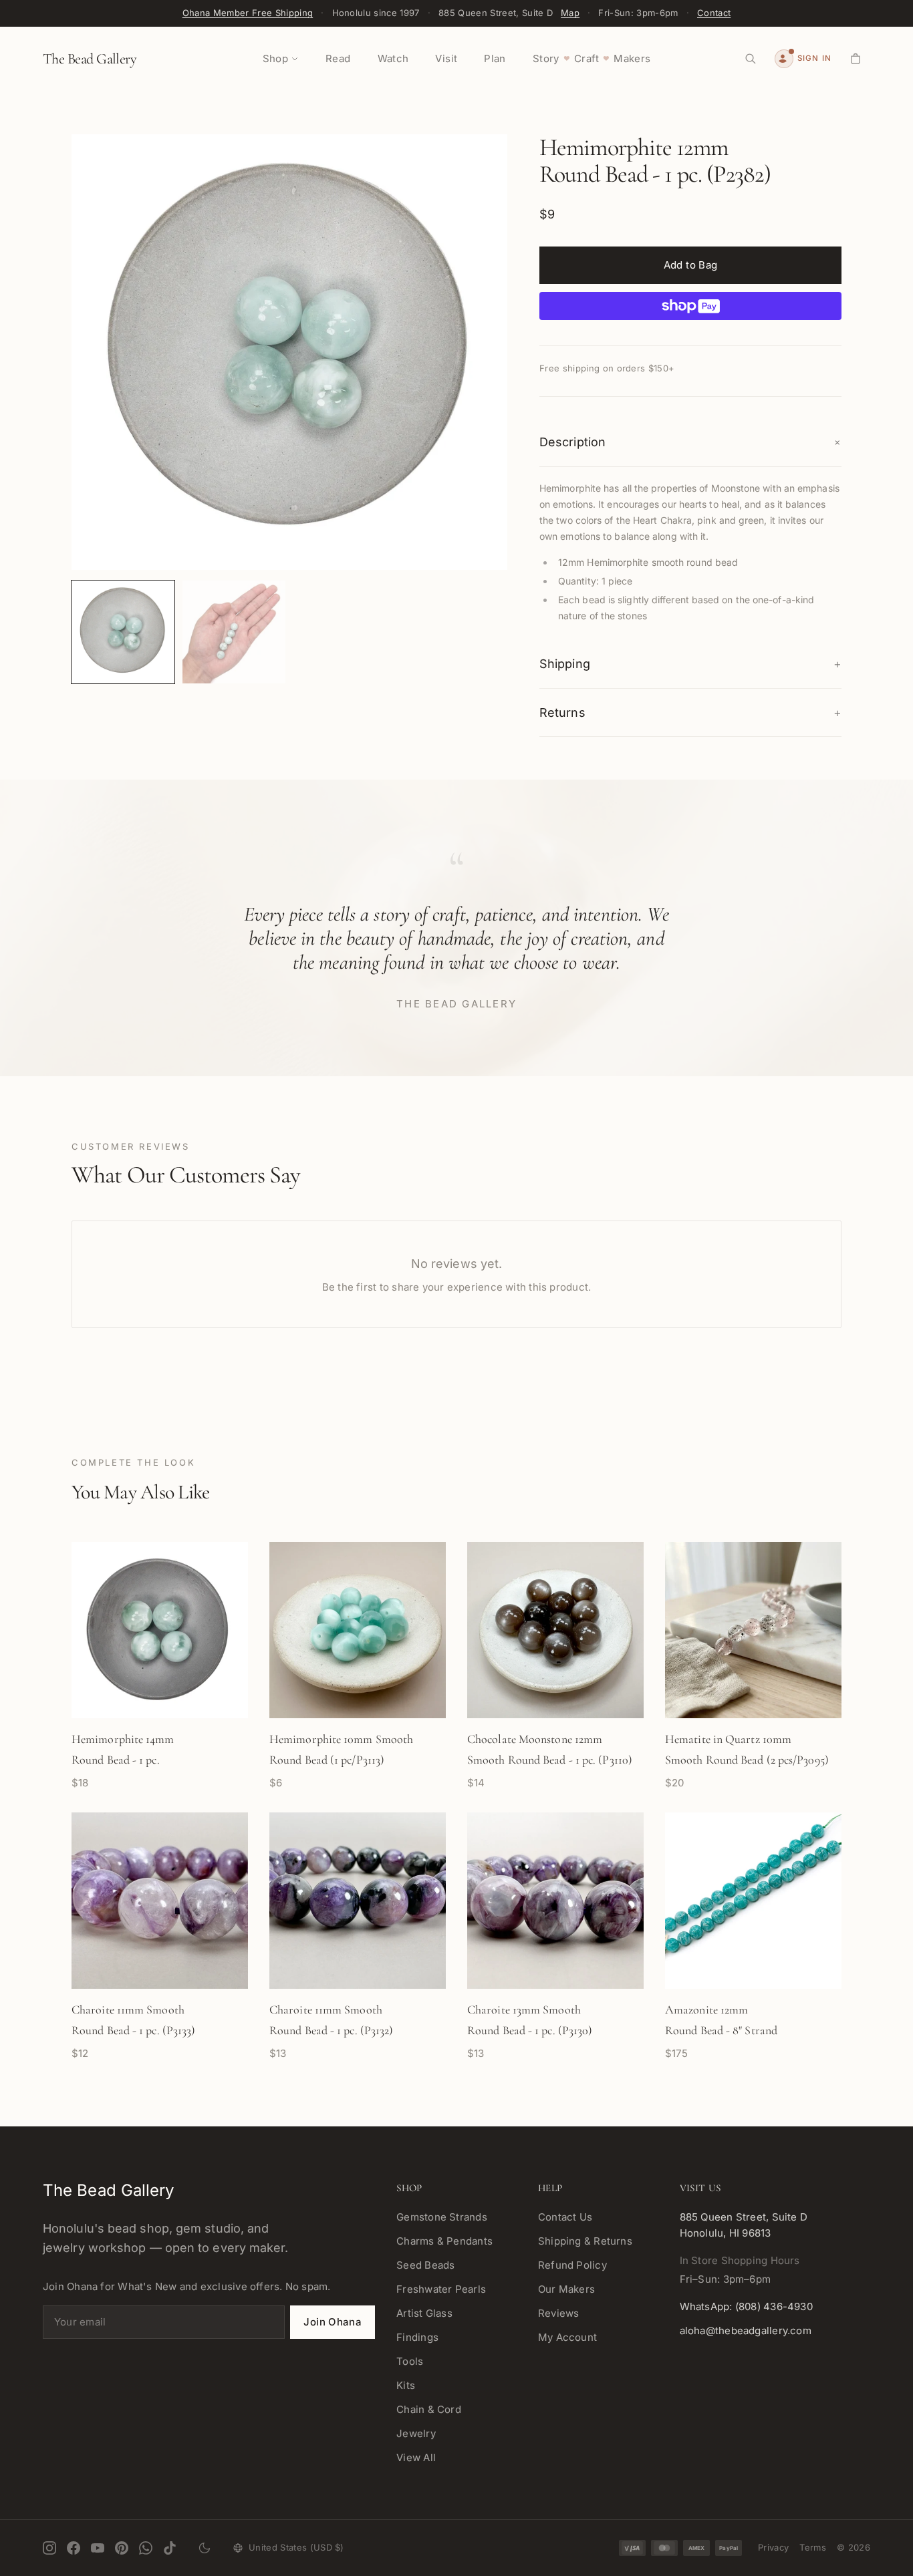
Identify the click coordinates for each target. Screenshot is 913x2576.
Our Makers (566, 2289)
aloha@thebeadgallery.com (746, 2330)
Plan (495, 58)
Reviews (559, 2313)
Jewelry (416, 2433)
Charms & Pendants (444, 2241)
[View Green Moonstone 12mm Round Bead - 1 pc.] (123, 632)
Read (338, 58)
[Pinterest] (122, 2548)
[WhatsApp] (146, 2548)
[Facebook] (74, 2548)
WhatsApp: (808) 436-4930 (746, 2306)
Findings (417, 2337)
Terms (813, 2547)
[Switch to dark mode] (205, 2548)
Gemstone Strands (442, 2217)
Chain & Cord (429, 2409)
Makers (632, 58)
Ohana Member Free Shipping (248, 13)
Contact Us (565, 2217)
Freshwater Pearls (441, 2289)
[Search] (751, 59)
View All (416, 2457)
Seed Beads (425, 2265)
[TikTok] (170, 2548)
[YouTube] (98, 2548)
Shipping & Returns (585, 2241)
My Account (567, 2337)
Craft (586, 58)
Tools (410, 2361)
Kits (406, 2385)
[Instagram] (49, 2548)
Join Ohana (333, 2322)
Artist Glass (424, 2313)
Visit (446, 58)
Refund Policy (572, 2265)
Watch (393, 58)
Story (546, 58)
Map (570, 13)
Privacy (773, 2547)
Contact (714, 13)
